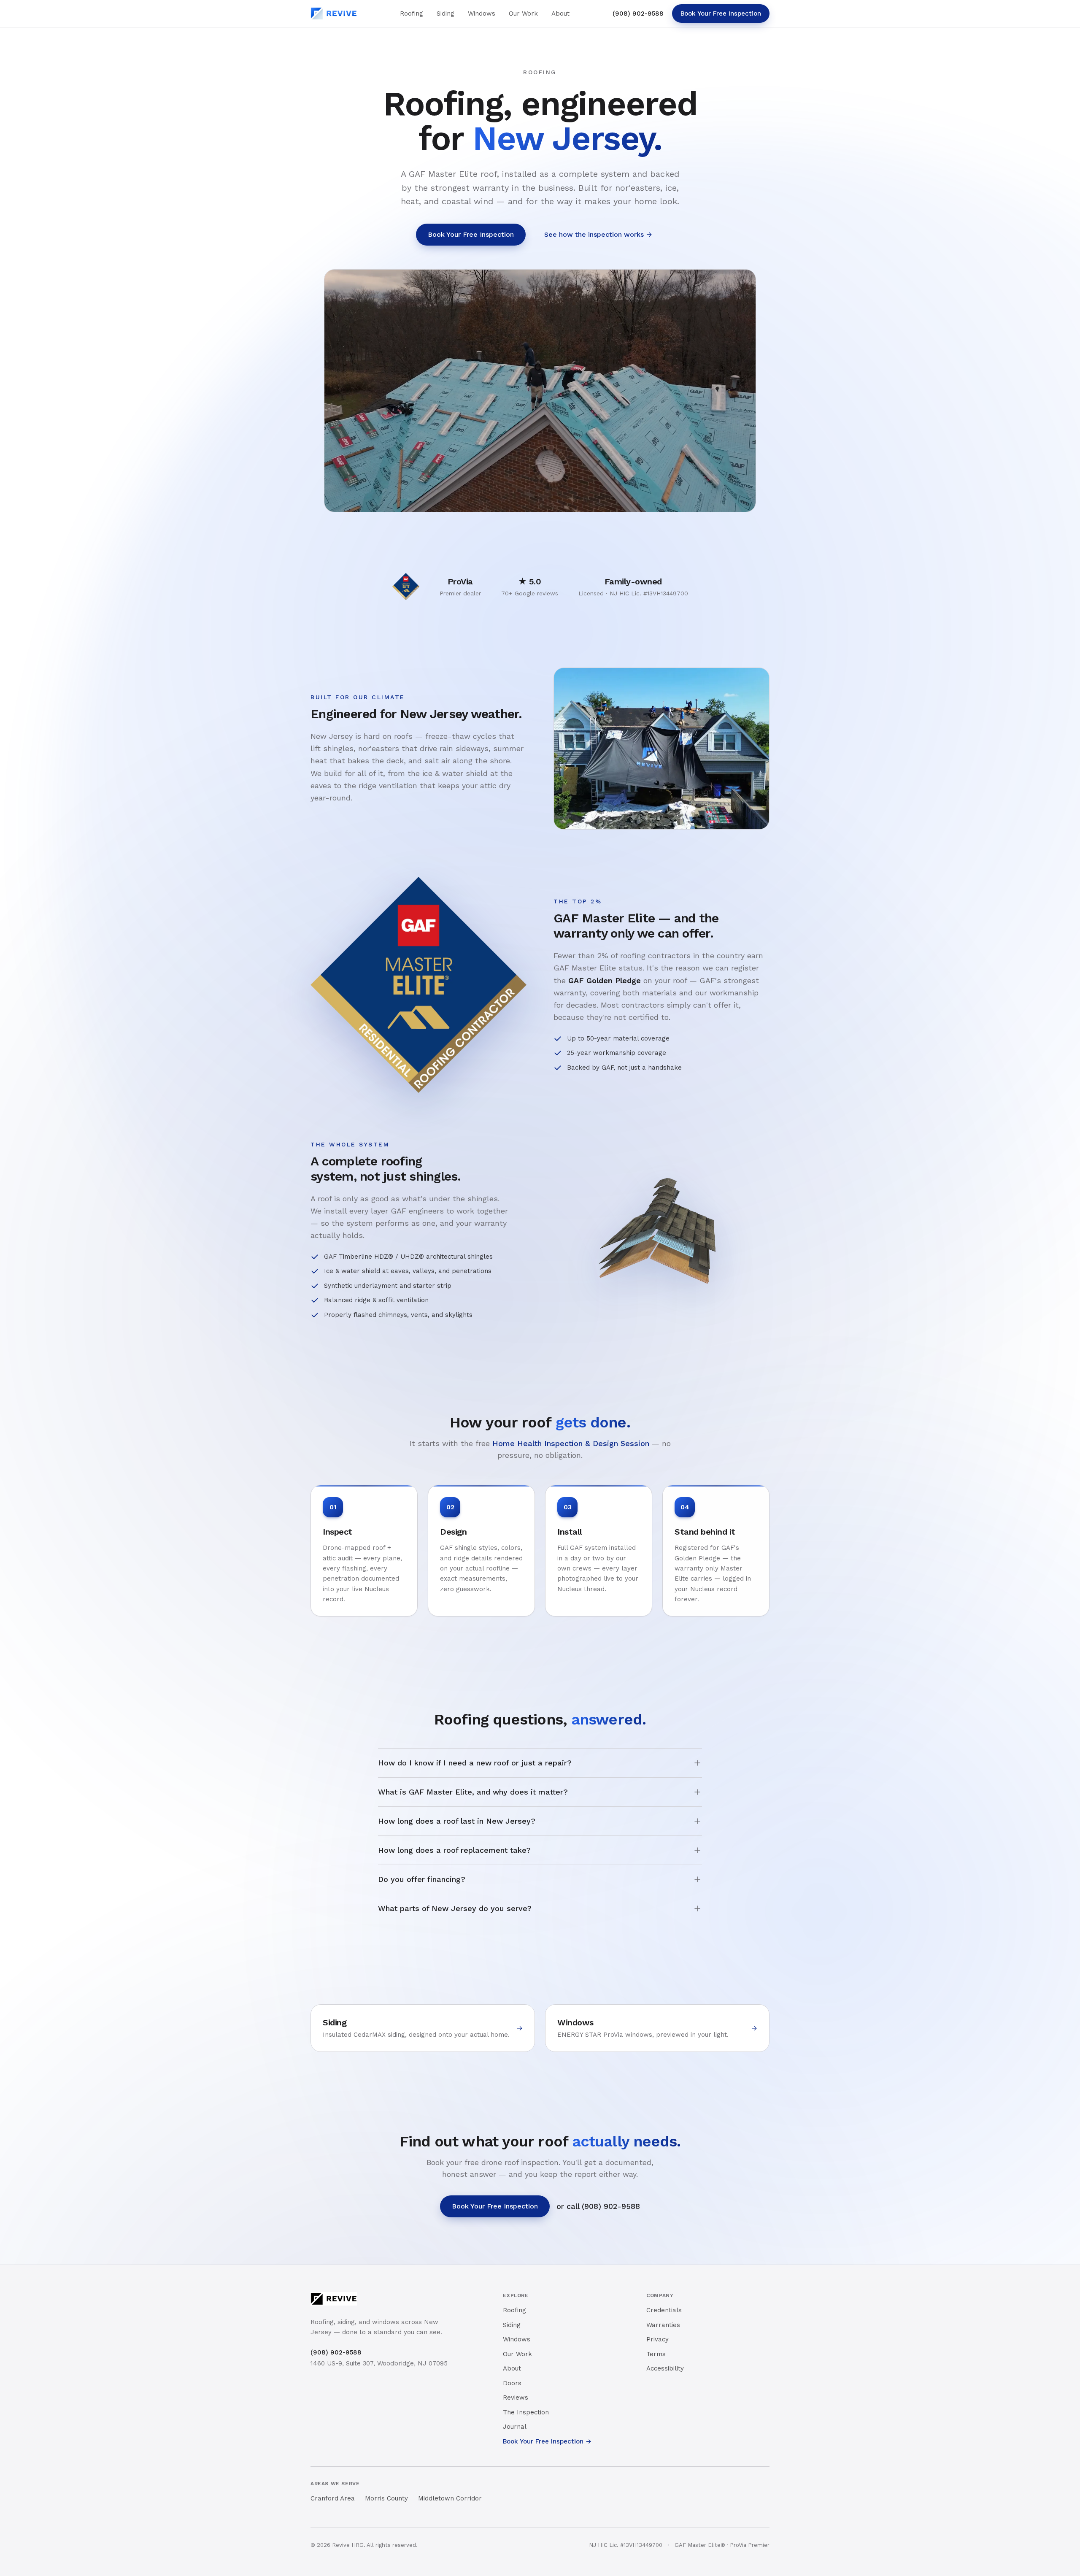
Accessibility (665, 2368)
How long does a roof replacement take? (454, 1850)
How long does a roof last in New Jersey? (457, 1821)
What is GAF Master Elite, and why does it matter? (473, 1792)
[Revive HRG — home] (334, 14)
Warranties (663, 2325)
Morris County (386, 2498)
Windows (482, 14)
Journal (515, 2427)
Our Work (523, 14)
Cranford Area (333, 2498)
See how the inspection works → (598, 234)
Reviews (516, 2398)
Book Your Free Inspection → (547, 2441)
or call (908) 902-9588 (598, 2206)
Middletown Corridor (450, 2498)
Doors (512, 2383)
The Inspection (526, 2412)
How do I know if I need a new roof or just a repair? (475, 1763)
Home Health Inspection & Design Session (571, 1443)
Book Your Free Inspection (721, 14)
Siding (445, 14)
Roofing (412, 14)
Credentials (664, 2310)
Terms (656, 2354)
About (560, 14)
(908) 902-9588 (638, 14)
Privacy (657, 2339)
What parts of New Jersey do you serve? (455, 1908)
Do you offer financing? (422, 1879)
